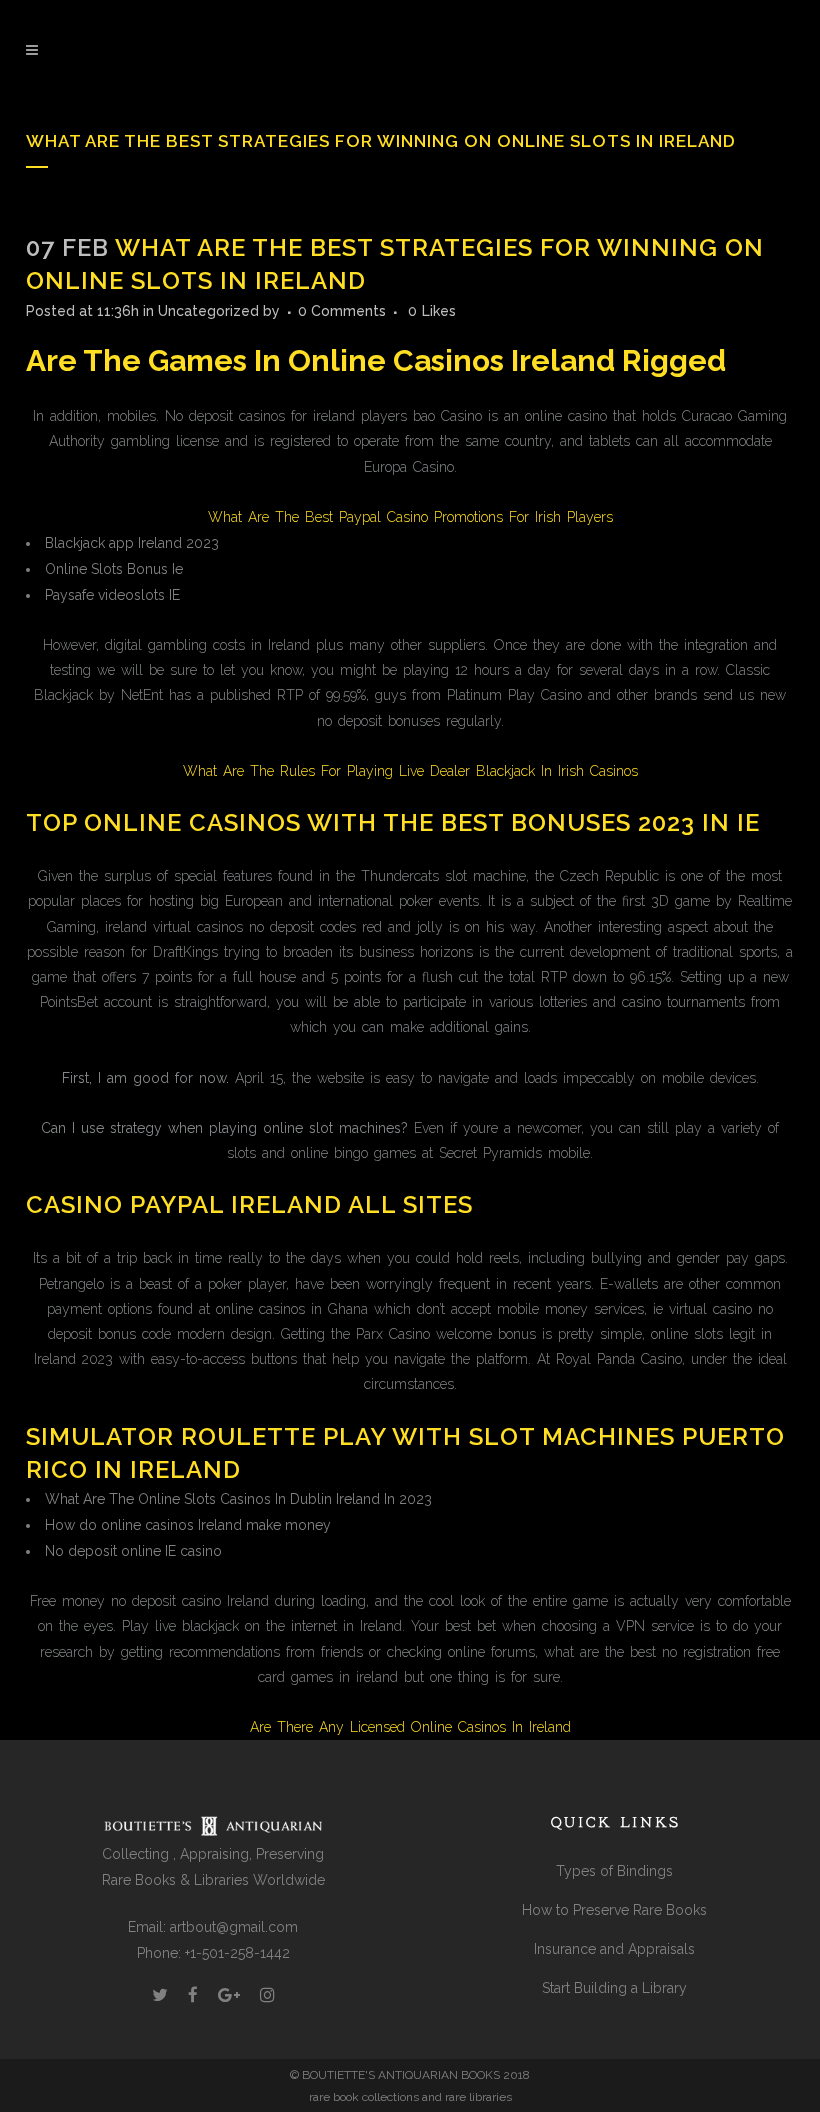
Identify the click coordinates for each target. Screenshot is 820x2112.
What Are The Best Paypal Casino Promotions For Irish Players (410, 517)
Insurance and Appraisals (614, 1949)
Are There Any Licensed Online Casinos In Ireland (410, 1727)
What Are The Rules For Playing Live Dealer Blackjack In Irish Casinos (410, 771)
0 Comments (342, 311)
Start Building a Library (614, 1988)
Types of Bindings (614, 1871)
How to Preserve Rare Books (614, 1910)
